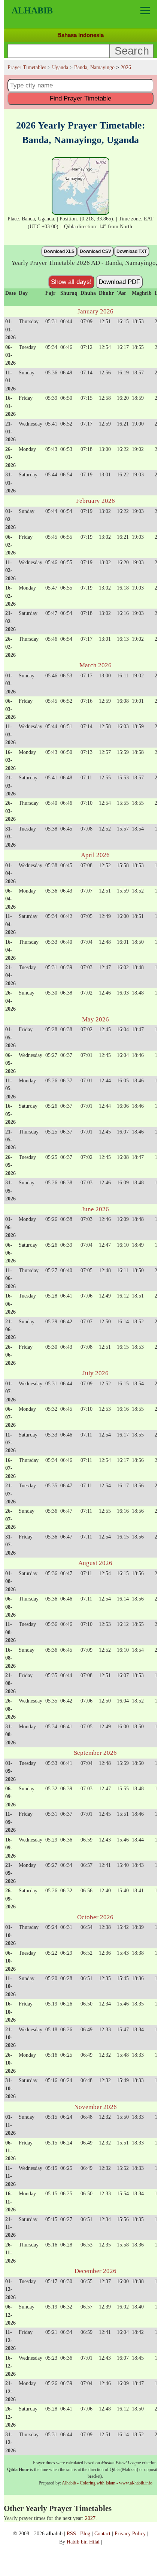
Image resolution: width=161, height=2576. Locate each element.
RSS (71, 2533)
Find (80, 98)
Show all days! (71, 282)
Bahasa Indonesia (80, 35)
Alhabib (32, 10)
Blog (85, 2533)
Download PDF (119, 282)
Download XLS (59, 251)
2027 (90, 2518)
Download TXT (132, 251)
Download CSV (95, 251)
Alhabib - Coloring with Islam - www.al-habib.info (107, 2483)
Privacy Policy (130, 2533)
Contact (102, 2533)
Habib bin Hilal (83, 2542)
